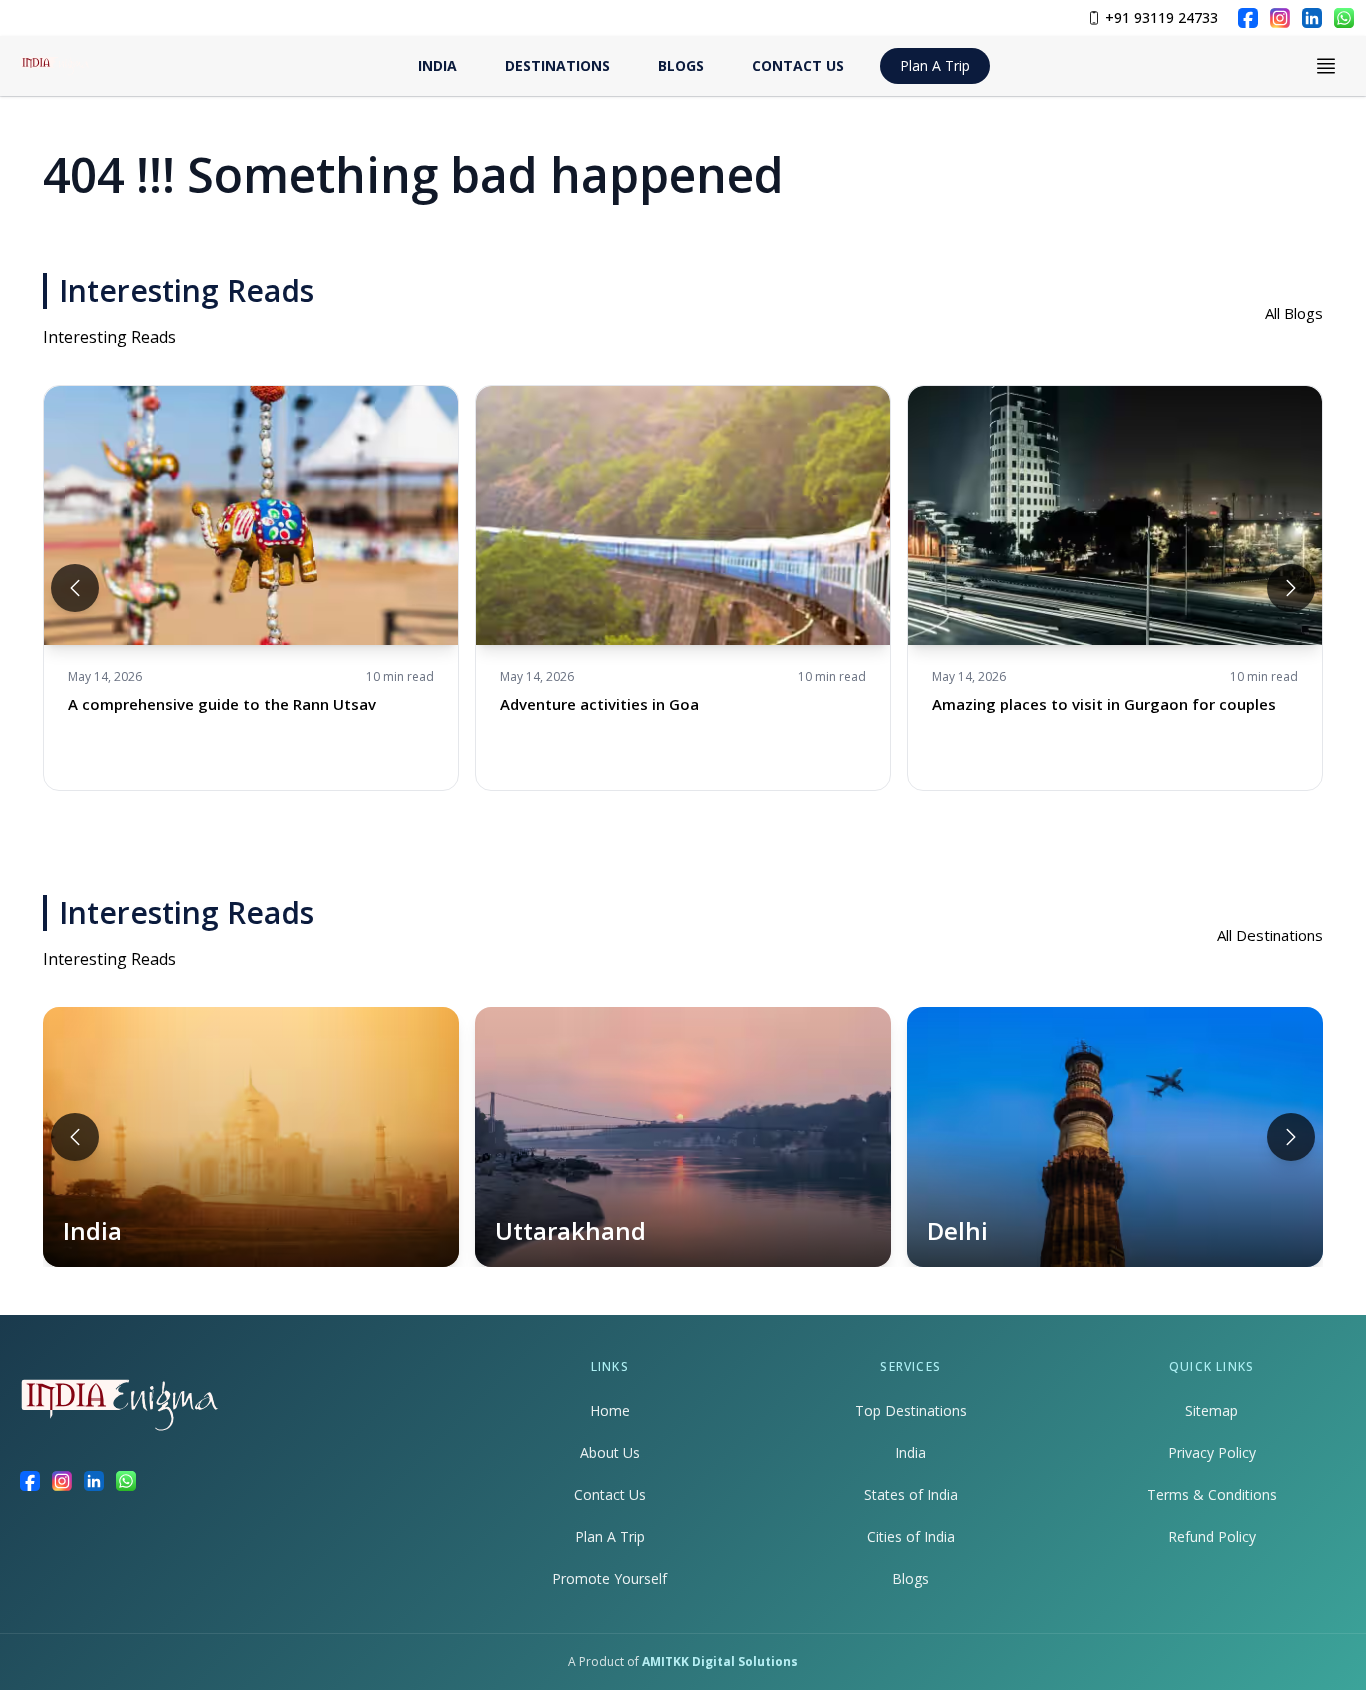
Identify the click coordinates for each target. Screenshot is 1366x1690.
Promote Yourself (609, 1578)
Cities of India (911, 1536)
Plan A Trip (935, 65)
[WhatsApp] (1344, 18)
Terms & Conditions (1212, 1494)
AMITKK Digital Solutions (720, 1661)
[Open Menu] (1326, 66)
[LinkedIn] (1312, 18)
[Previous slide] (75, 588)
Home (610, 1410)
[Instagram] (1280, 18)
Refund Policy (1212, 1536)
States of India (911, 1494)
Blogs (910, 1578)
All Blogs (1294, 313)
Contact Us (610, 1494)
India (910, 1452)
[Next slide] (1291, 588)
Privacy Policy (1212, 1452)
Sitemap (1211, 1410)
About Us (610, 1452)
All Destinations (1270, 935)
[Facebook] (1248, 18)
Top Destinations (911, 1410)
